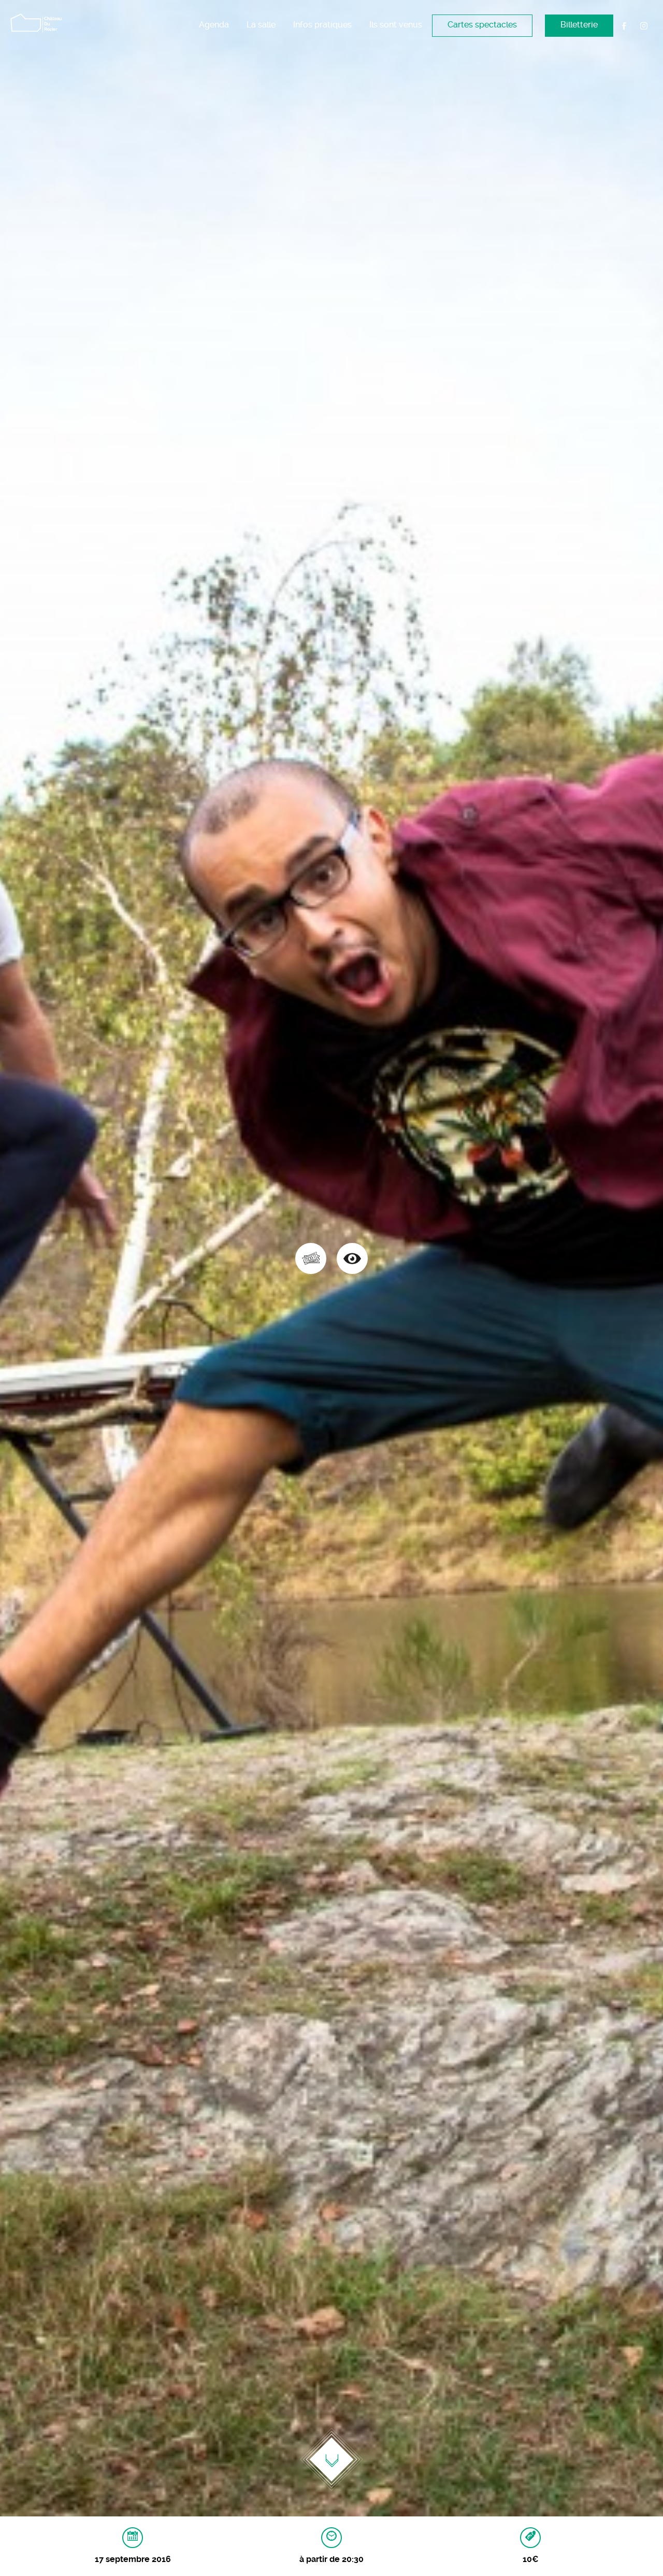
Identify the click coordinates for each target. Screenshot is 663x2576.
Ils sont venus (396, 25)
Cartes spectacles (482, 25)
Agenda (214, 25)
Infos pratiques (322, 25)
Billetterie (579, 25)
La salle (261, 25)
